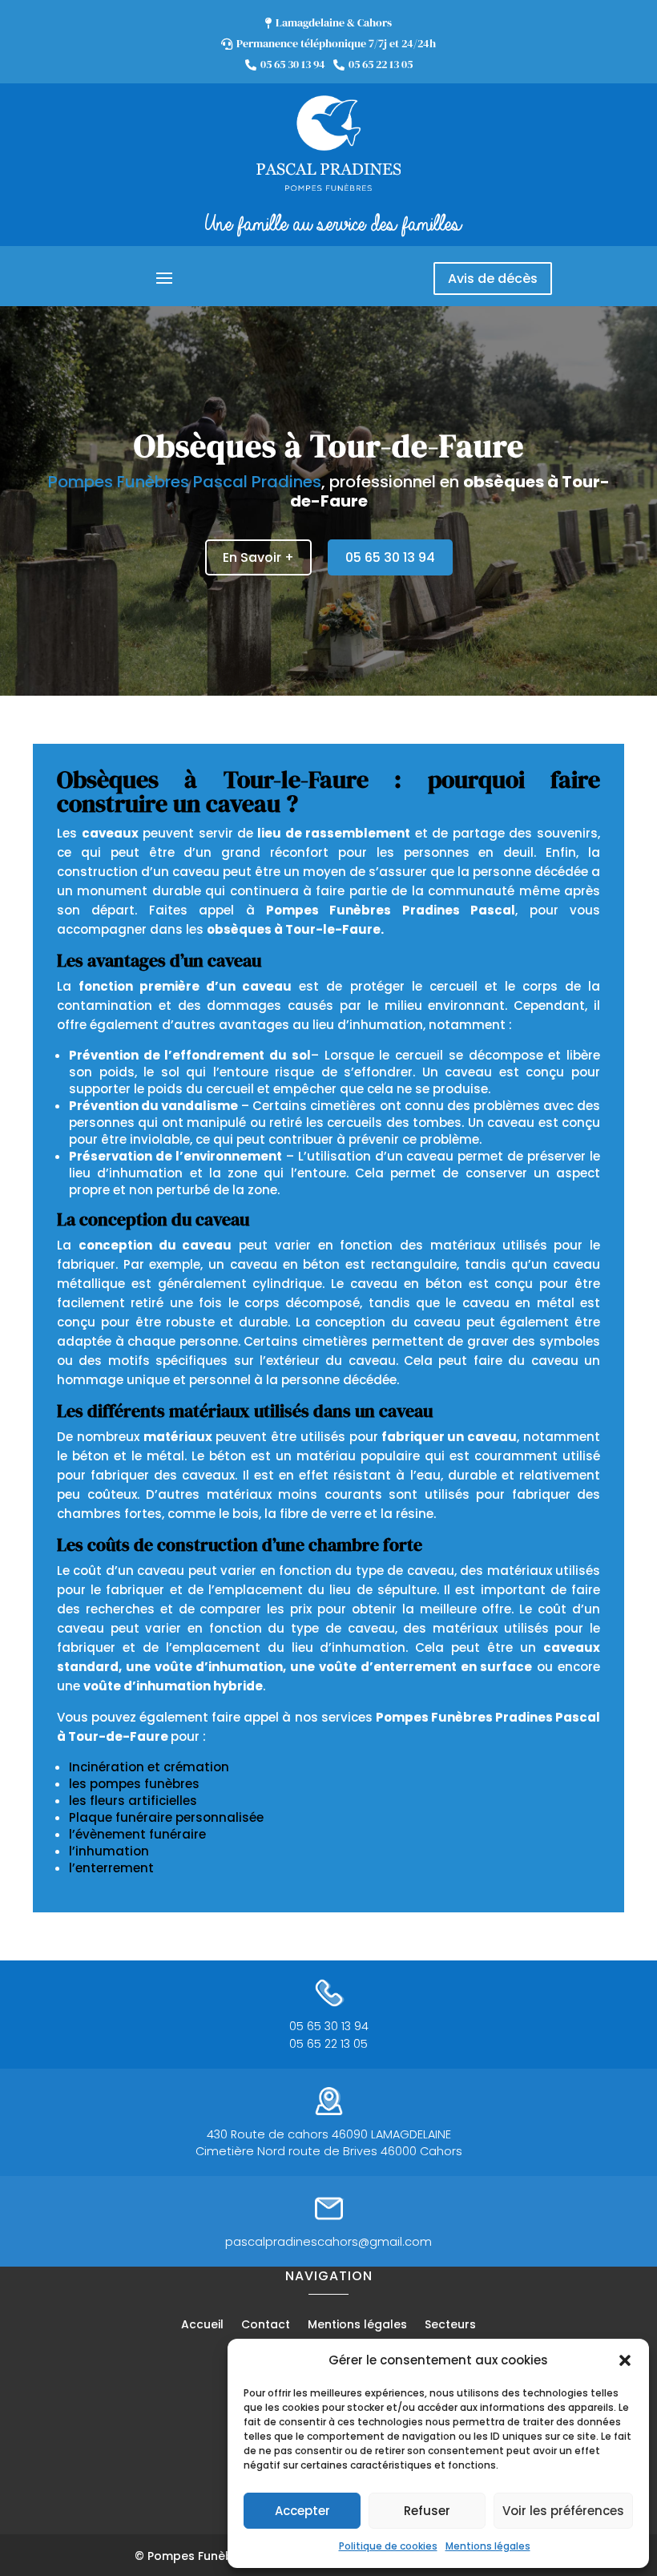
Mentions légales (488, 2546)
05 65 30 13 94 (390, 557)
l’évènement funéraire (137, 1834)
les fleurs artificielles (133, 1801)
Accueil (202, 2326)
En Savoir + (258, 557)
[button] (625, 2360)
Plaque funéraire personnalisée (166, 1817)
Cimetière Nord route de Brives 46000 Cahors (329, 2151)
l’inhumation (109, 1851)
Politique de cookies (388, 2546)
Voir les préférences (563, 2511)
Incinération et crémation (149, 1767)
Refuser (427, 2511)
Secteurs (450, 2326)
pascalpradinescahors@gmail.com (328, 2242)
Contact (266, 2326)
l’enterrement (111, 1868)
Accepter (302, 2511)
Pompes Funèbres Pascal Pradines (185, 482)
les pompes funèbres (134, 1784)
